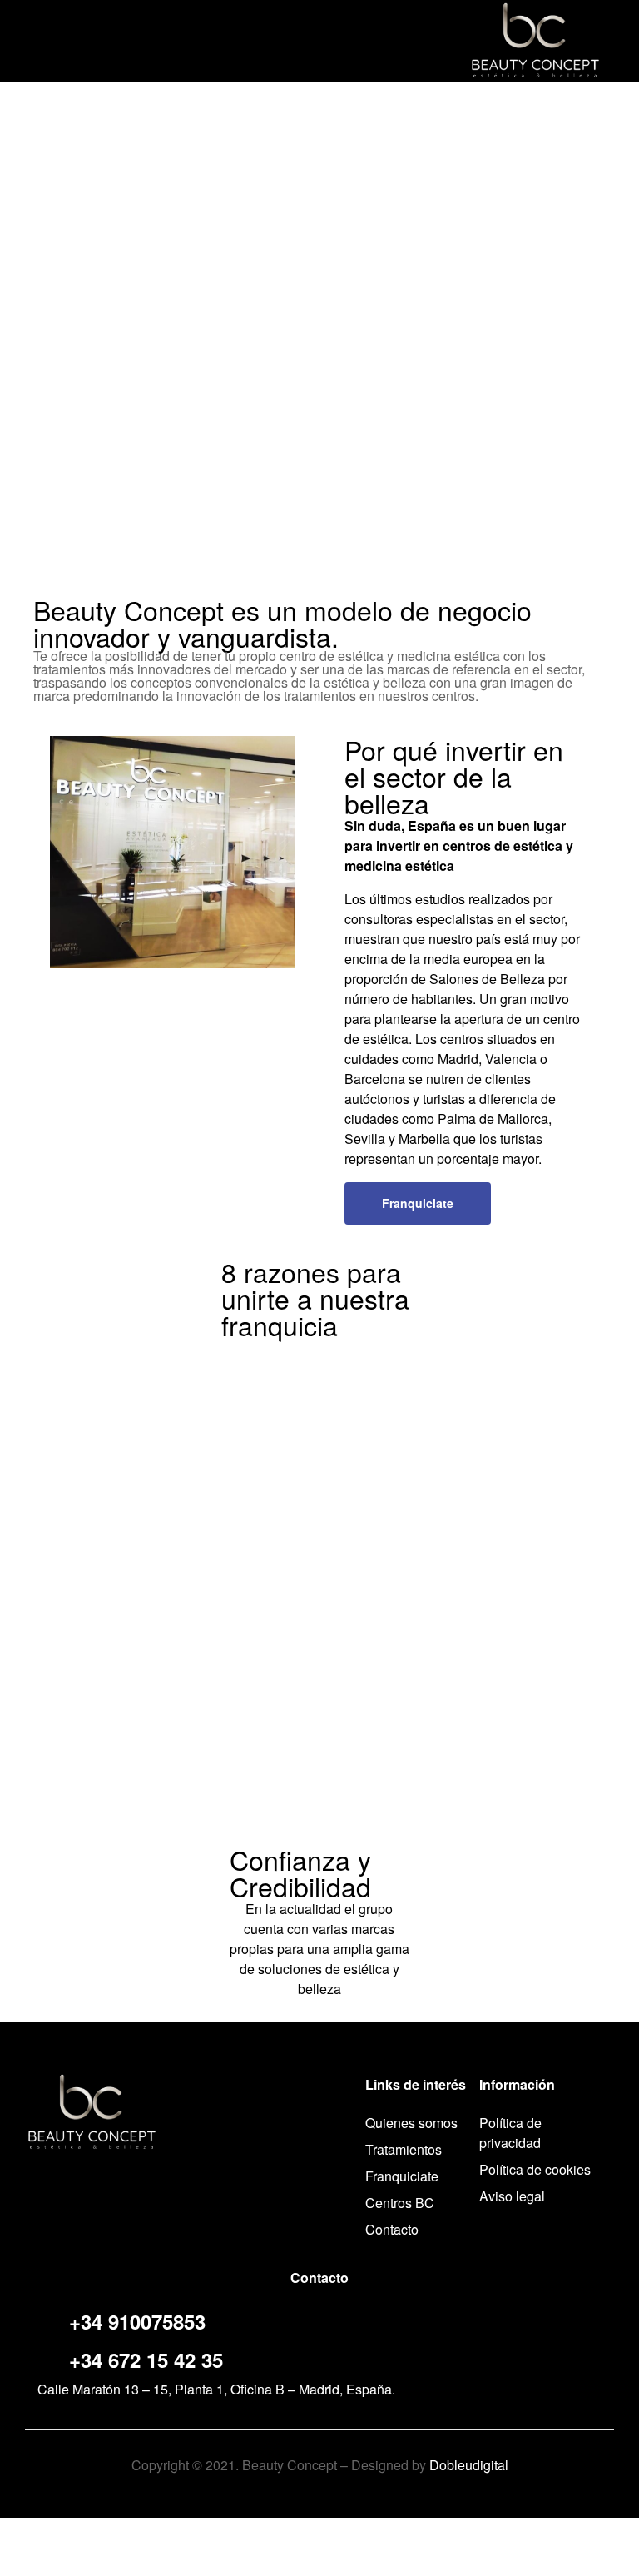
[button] (418, 1203)
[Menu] (32, 40)
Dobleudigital (469, 2465)
